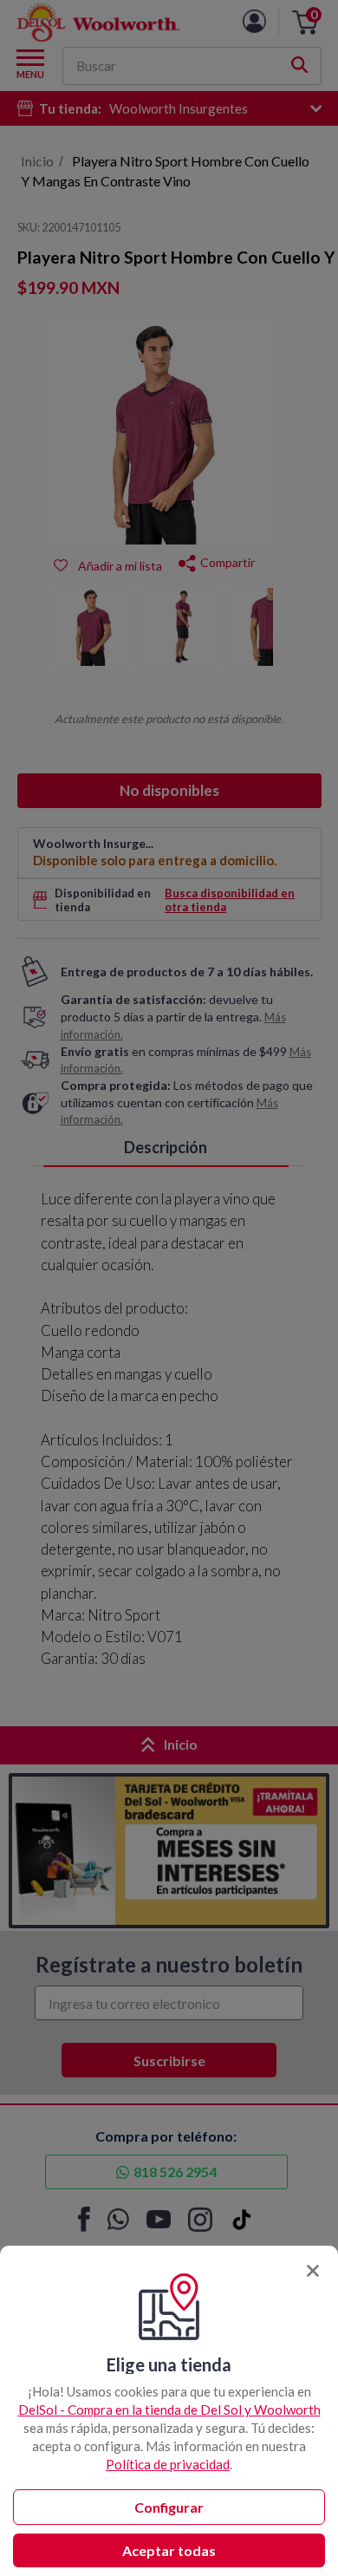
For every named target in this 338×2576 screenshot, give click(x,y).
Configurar (169, 2507)
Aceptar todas (169, 2550)
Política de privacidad (168, 2464)
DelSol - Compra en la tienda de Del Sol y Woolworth (169, 2410)
